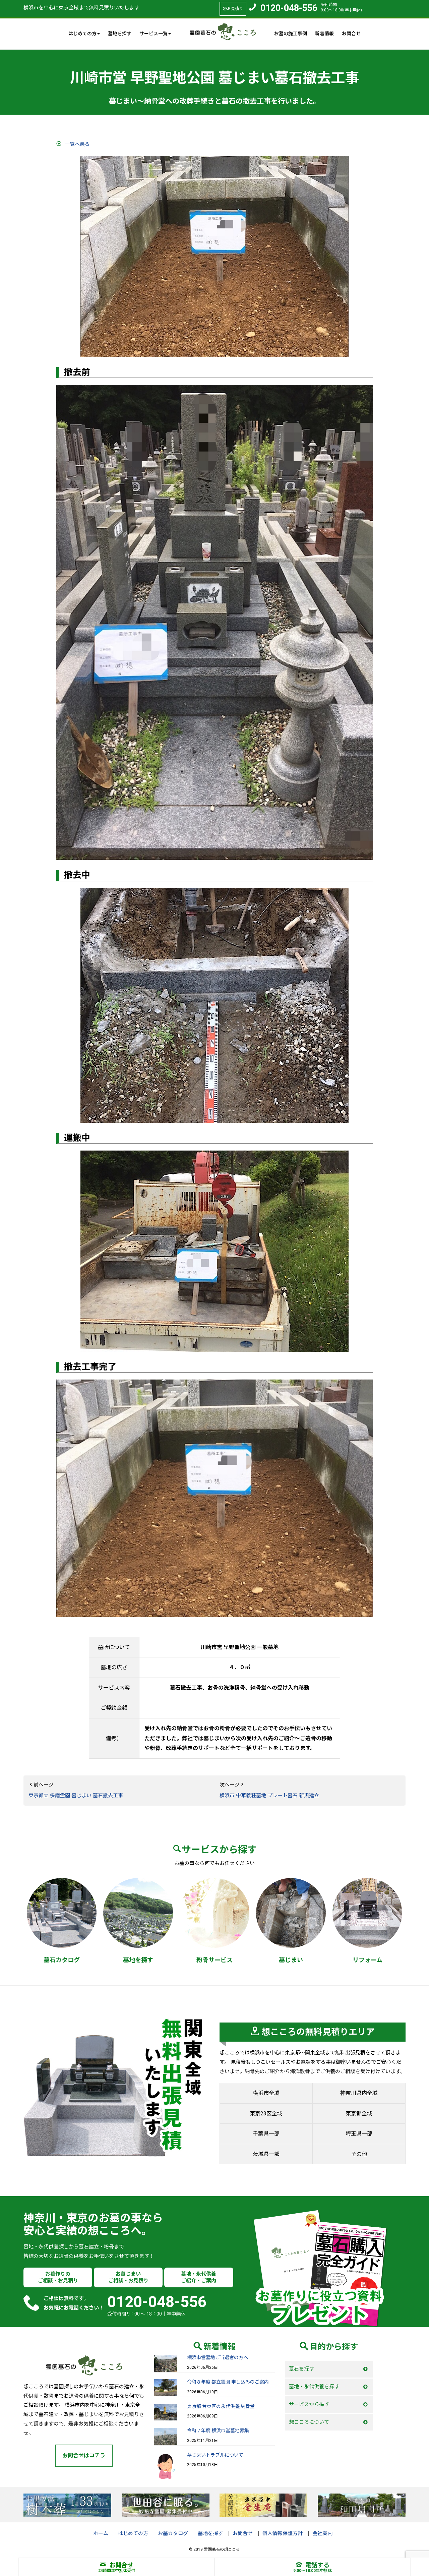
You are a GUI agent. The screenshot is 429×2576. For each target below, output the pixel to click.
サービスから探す (309, 2404)
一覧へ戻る (77, 144)
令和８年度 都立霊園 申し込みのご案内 (228, 2382)
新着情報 (324, 34)
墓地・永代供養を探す (314, 2387)
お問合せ (351, 34)
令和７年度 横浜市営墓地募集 (218, 2431)
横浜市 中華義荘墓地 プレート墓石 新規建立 (269, 1796)
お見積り (235, 9)
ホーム (101, 2533)
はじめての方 (133, 2533)
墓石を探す (301, 2369)
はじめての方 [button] (82, 34)
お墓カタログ (173, 2533)
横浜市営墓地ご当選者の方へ (218, 2357)
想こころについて (309, 2422)
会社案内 (322, 2533)
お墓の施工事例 (291, 34)
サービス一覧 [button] (154, 34)
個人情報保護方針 (283, 2533)
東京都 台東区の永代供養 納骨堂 (221, 2406)
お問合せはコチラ (84, 2455)
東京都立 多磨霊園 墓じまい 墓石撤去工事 (76, 1796)
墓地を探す (120, 34)
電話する (317, 2565)
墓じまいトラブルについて (215, 2455)
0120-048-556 (289, 8)
